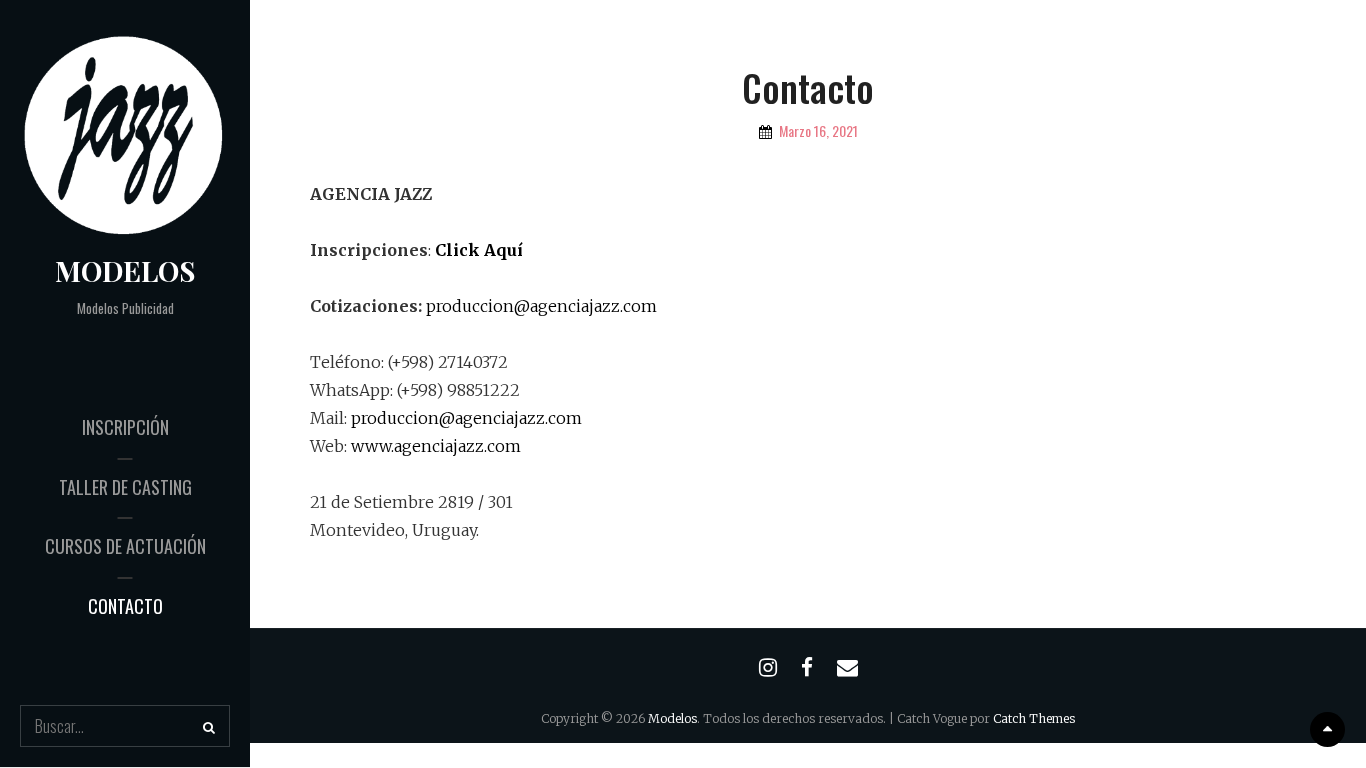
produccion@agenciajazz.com (541, 306)
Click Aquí (479, 250)
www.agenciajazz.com (436, 446)
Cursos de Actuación (125, 546)
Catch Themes (1034, 718)
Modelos (125, 270)
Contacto (125, 606)
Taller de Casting (125, 487)
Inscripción (125, 427)
